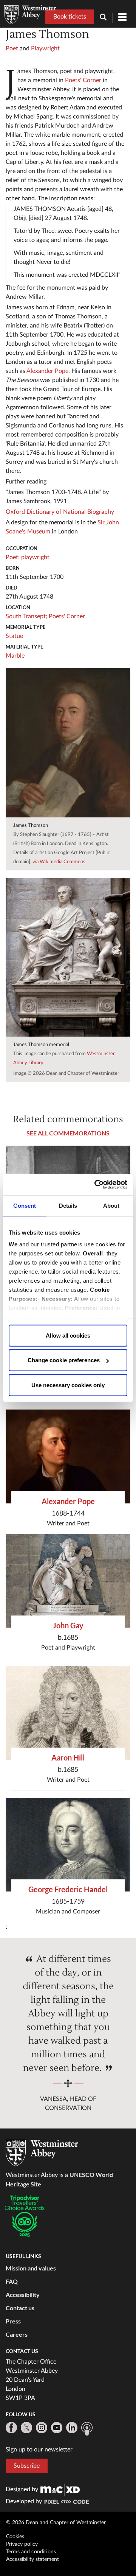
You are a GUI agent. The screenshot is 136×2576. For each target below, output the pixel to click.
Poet (12, 48)
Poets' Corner (83, 80)
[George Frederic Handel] (68, 1845)
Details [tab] (68, 1205)
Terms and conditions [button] (31, 2552)
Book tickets (70, 17)
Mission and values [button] (31, 2268)
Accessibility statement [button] (32, 2559)
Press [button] (13, 2321)
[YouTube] (57, 2428)
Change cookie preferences (64, 1360)
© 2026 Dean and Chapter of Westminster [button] (56, 2523)
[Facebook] (11, 2428)
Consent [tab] (25, 1205)
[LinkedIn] (72, 2428)
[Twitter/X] (26, 2428)
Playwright (45, 48)
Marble (15, 656)
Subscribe (27, 2466)
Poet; (13, 557)
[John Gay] (68, 1581)
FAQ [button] (12, 2281)
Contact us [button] (20, 2308)
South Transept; (26, 616)
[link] (60, 2489)
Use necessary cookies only (68, 1385)
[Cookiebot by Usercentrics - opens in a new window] (96, 1185)
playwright (35, 557)
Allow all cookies (68, 1335)
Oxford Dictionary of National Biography (60, 512)
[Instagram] (42, 2428)
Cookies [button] (15, 2537)
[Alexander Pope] (68, 1456)
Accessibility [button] (23, 2295)
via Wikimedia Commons (59, 862)
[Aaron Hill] (68, 1713)
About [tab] (111, 1205)
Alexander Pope (47, 371)
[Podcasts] (87, 2429)
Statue (14, 636)
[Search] (106, 18)
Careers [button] (17, 2334)
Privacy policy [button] (22, 2544)
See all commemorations (68, 1133)
